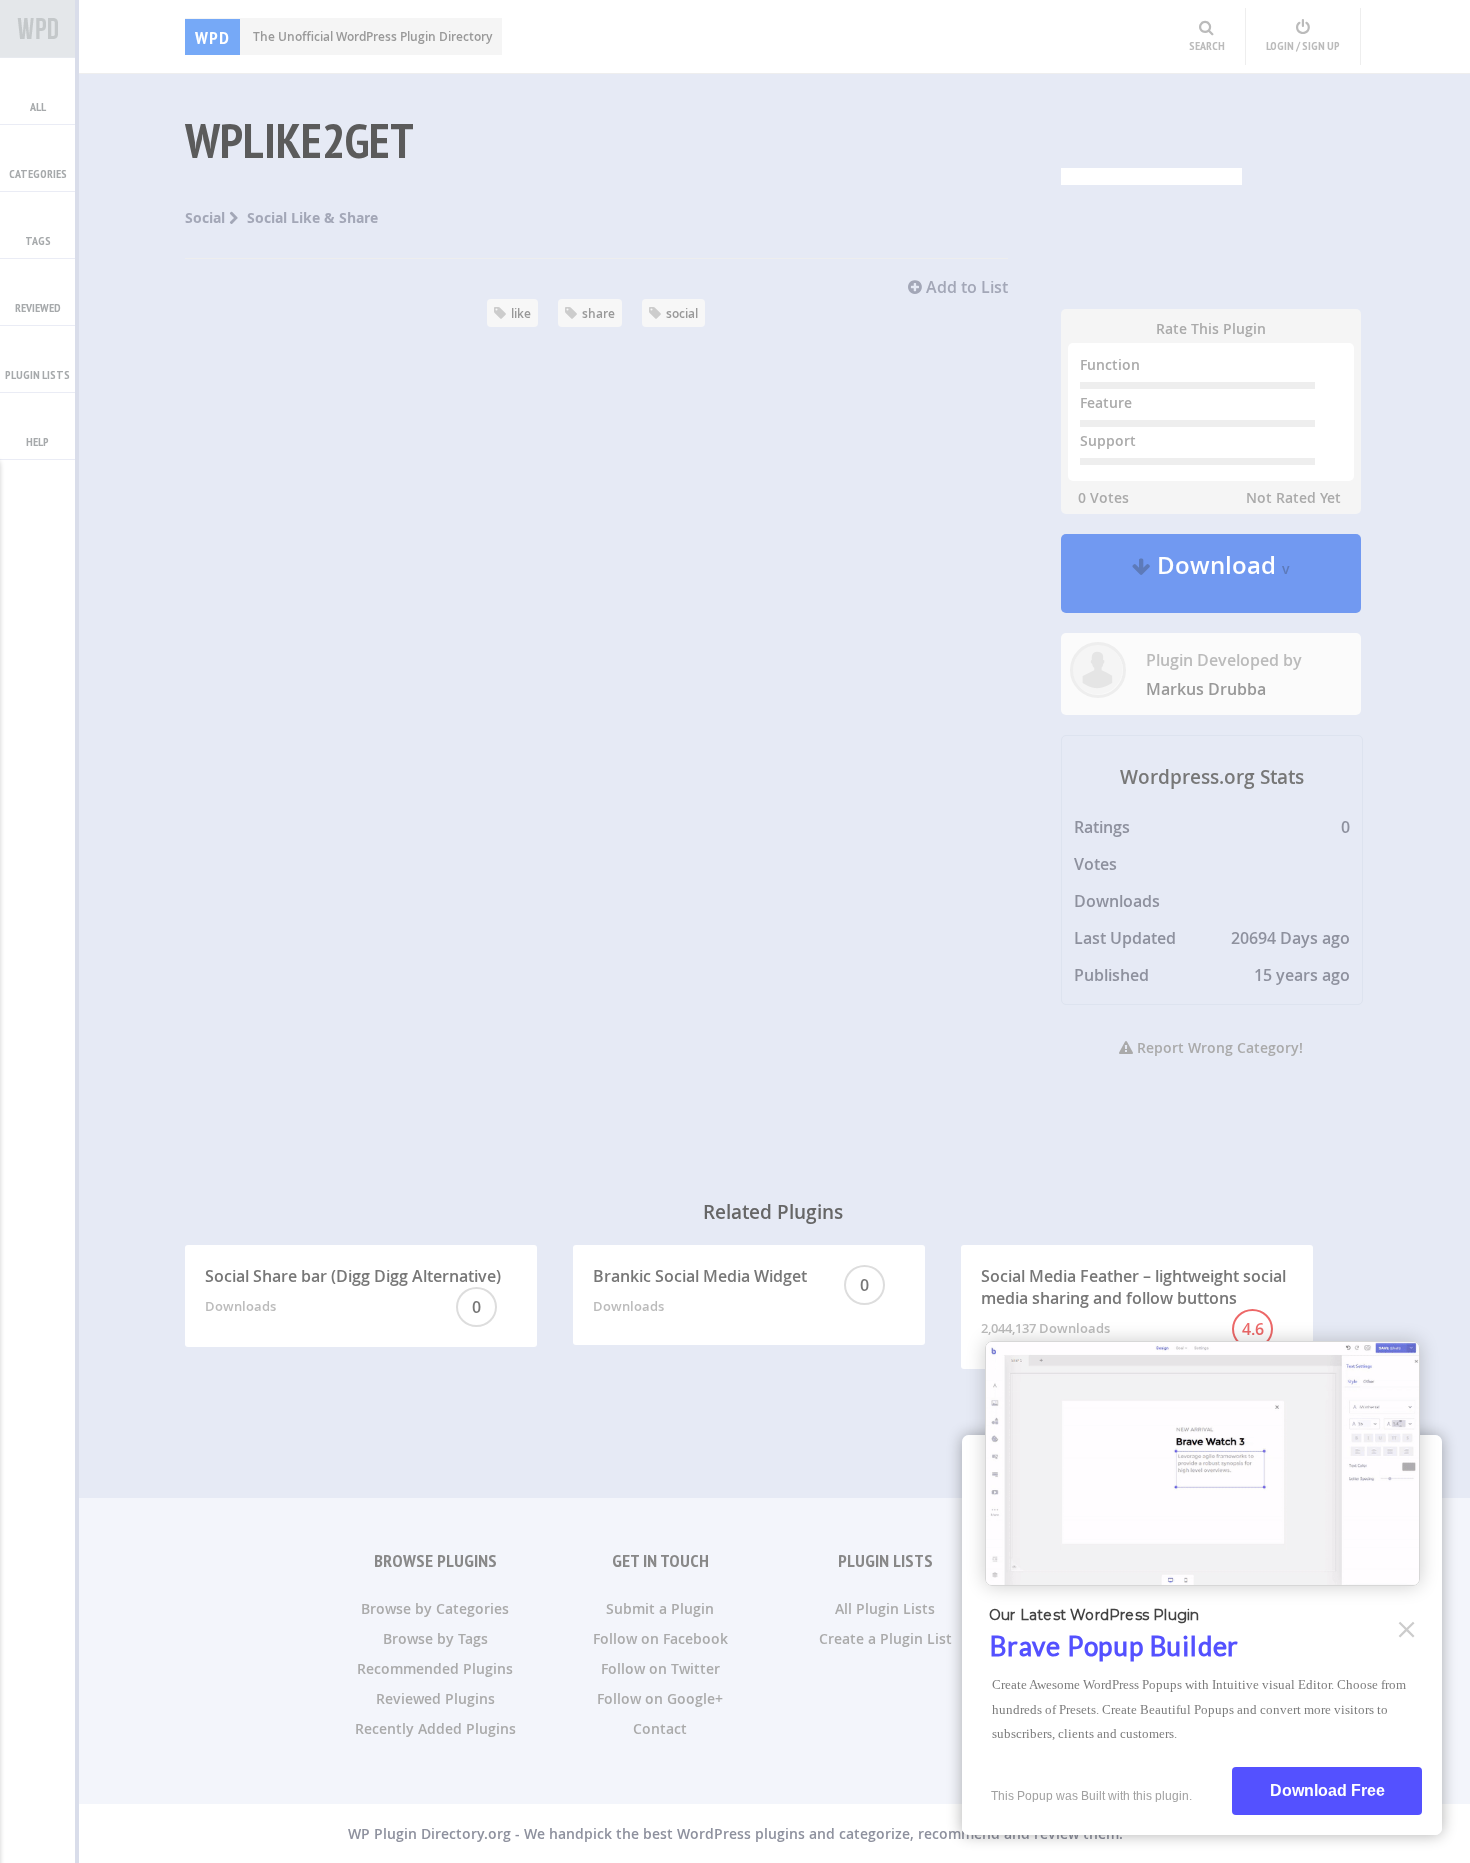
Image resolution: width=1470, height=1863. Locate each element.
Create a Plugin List (885, 1638)
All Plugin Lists (885, 1608)
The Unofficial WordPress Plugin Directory (343, 36)
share (598, 313)
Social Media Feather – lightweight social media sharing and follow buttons (1133, 1302)
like (521, 313)
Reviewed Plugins (435, 1698)
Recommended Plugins (435, 1668)
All (38, 106)
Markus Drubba (1206, 689)
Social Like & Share (312, 217)
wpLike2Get (299, 140)
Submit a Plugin (660, 1608)
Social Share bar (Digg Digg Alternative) (353, 1291)
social (682, 313)
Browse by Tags (435, 1638)
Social (207, 217)
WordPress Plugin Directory (37, 29)
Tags (38, 240)
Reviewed (38, 307)
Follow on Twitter (660, 1668)
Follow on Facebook (660, 1638)
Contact (660, 1728)
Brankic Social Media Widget (731, 1290)
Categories (38, 173)
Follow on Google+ (660, 1698)
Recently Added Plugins (435, 1728)
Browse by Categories (435, 1608)
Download (1220, 573)
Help (37, 441)
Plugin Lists (37, 374)
